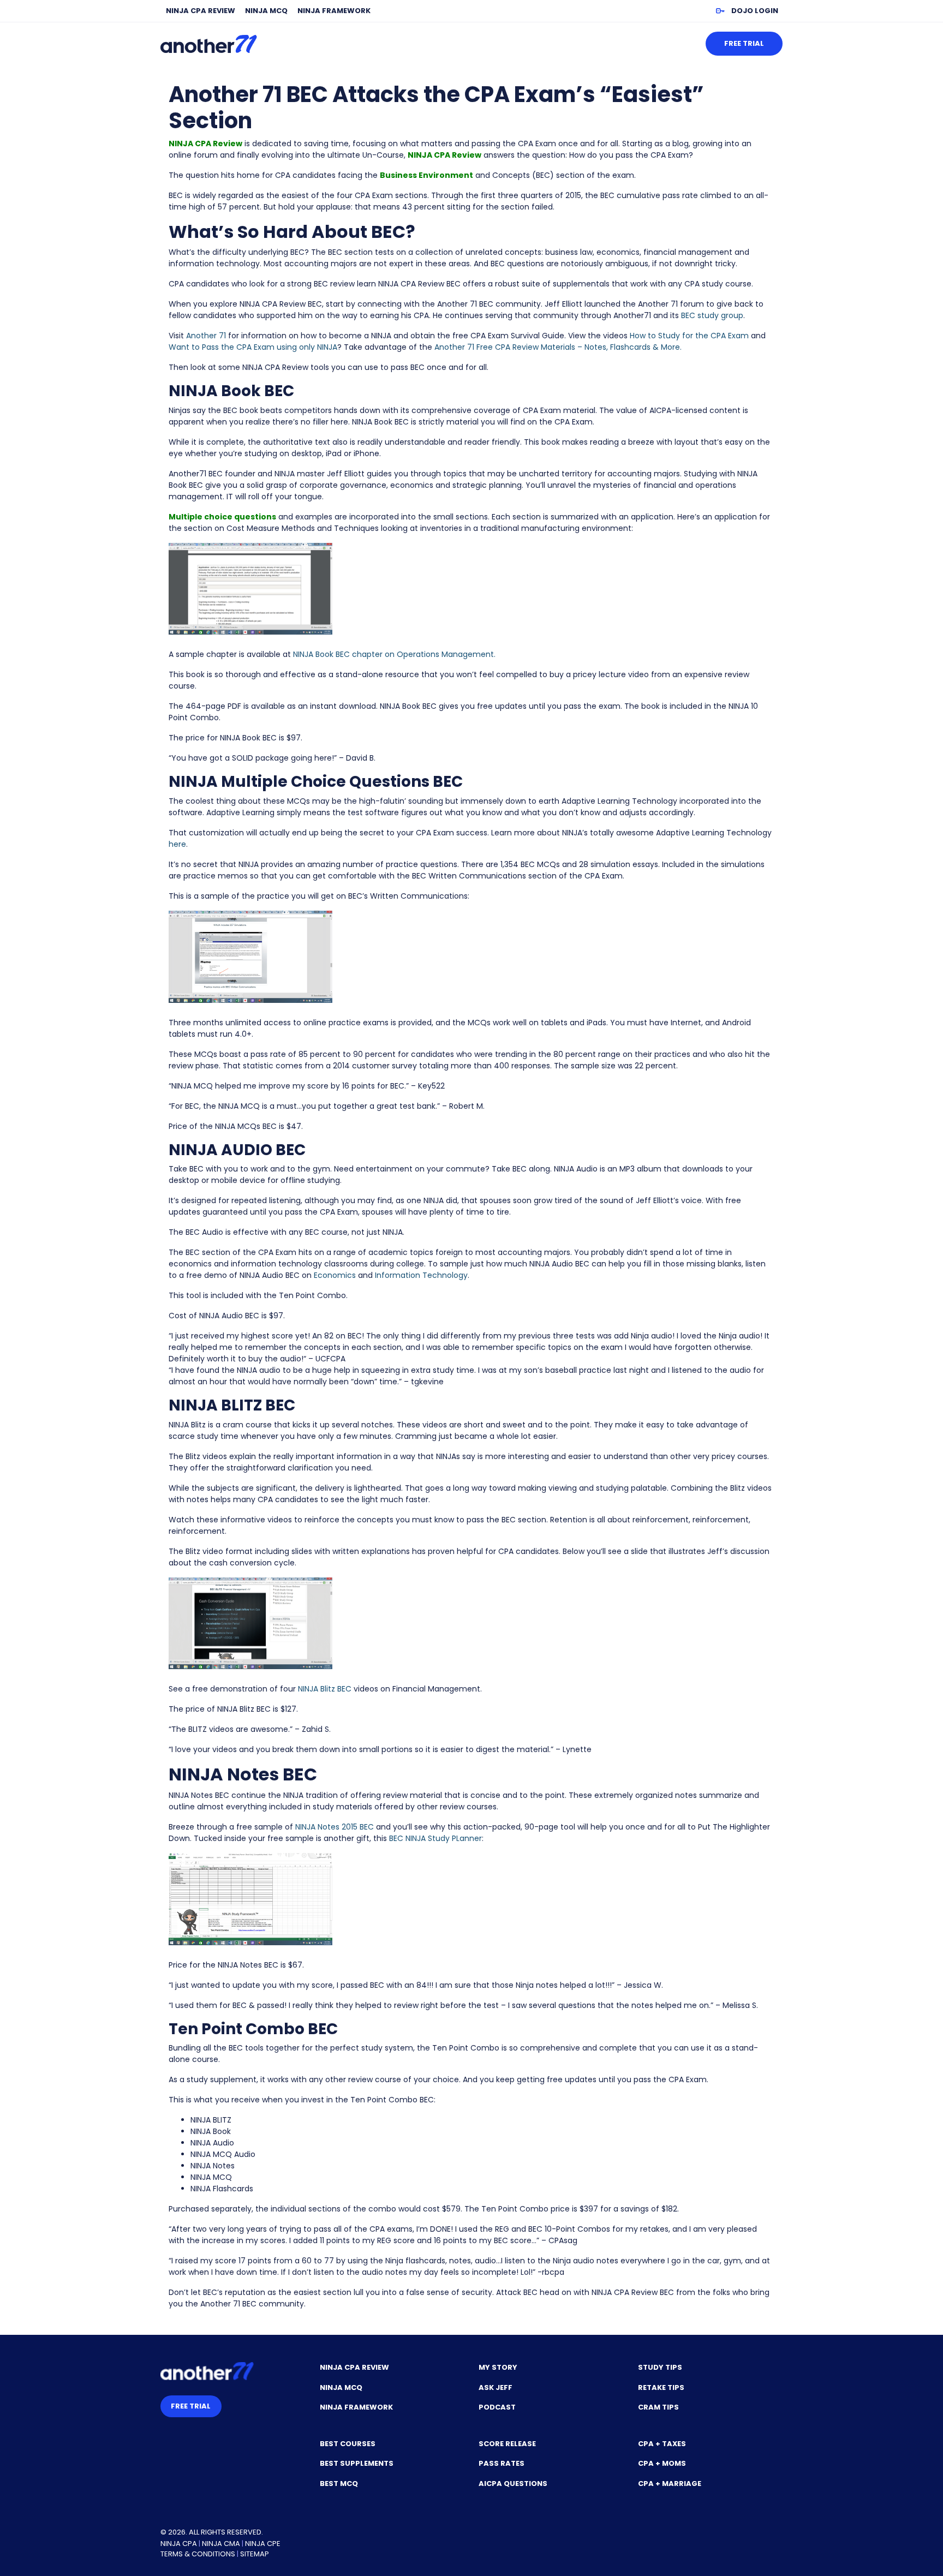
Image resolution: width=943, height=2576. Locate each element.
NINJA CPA (179, 2544)
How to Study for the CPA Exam (689, 336)
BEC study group (712, 315)
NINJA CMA (221, 2544)
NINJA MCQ (266, 11)
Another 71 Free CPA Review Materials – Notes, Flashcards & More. (558, 347)
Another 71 (206, 336)
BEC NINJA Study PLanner (435, 1838)
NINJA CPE (263, 2544)
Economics (335, 1275)
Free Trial (744, 43)
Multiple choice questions (222, 517)
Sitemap (255, 2554)
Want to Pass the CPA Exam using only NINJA (253, 347)
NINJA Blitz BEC (325, 1689)
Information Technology (420, 1275)
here (177, 844)
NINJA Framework (334, 11)
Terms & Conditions (198, 2554)
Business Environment (426, 175)
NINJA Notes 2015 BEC (335, 1827)
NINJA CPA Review (201, 11)
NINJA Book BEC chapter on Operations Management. (394, 654)
